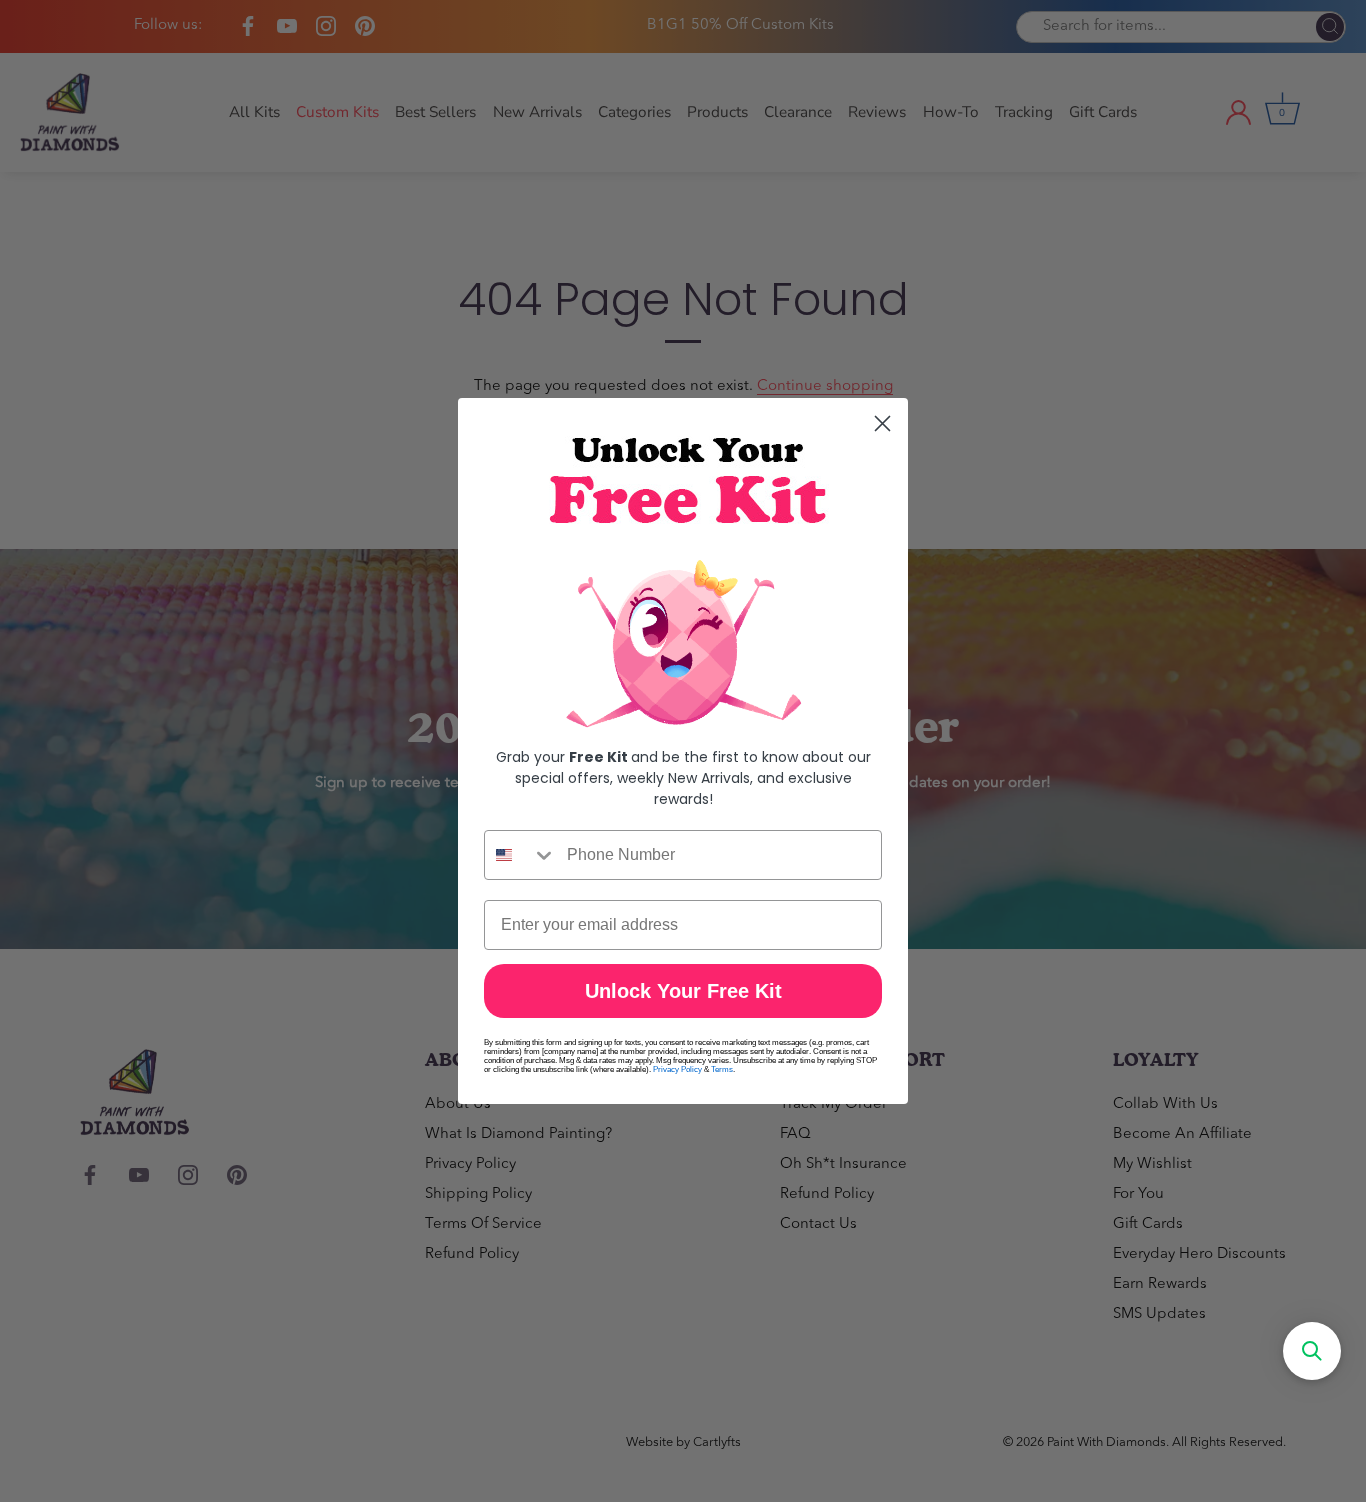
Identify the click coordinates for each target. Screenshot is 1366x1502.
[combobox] (521, 855)
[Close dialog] (882, 423)
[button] (1312, 1351)
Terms (722, 1069)
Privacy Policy (677, 1069)
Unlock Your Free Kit (683, 991)
